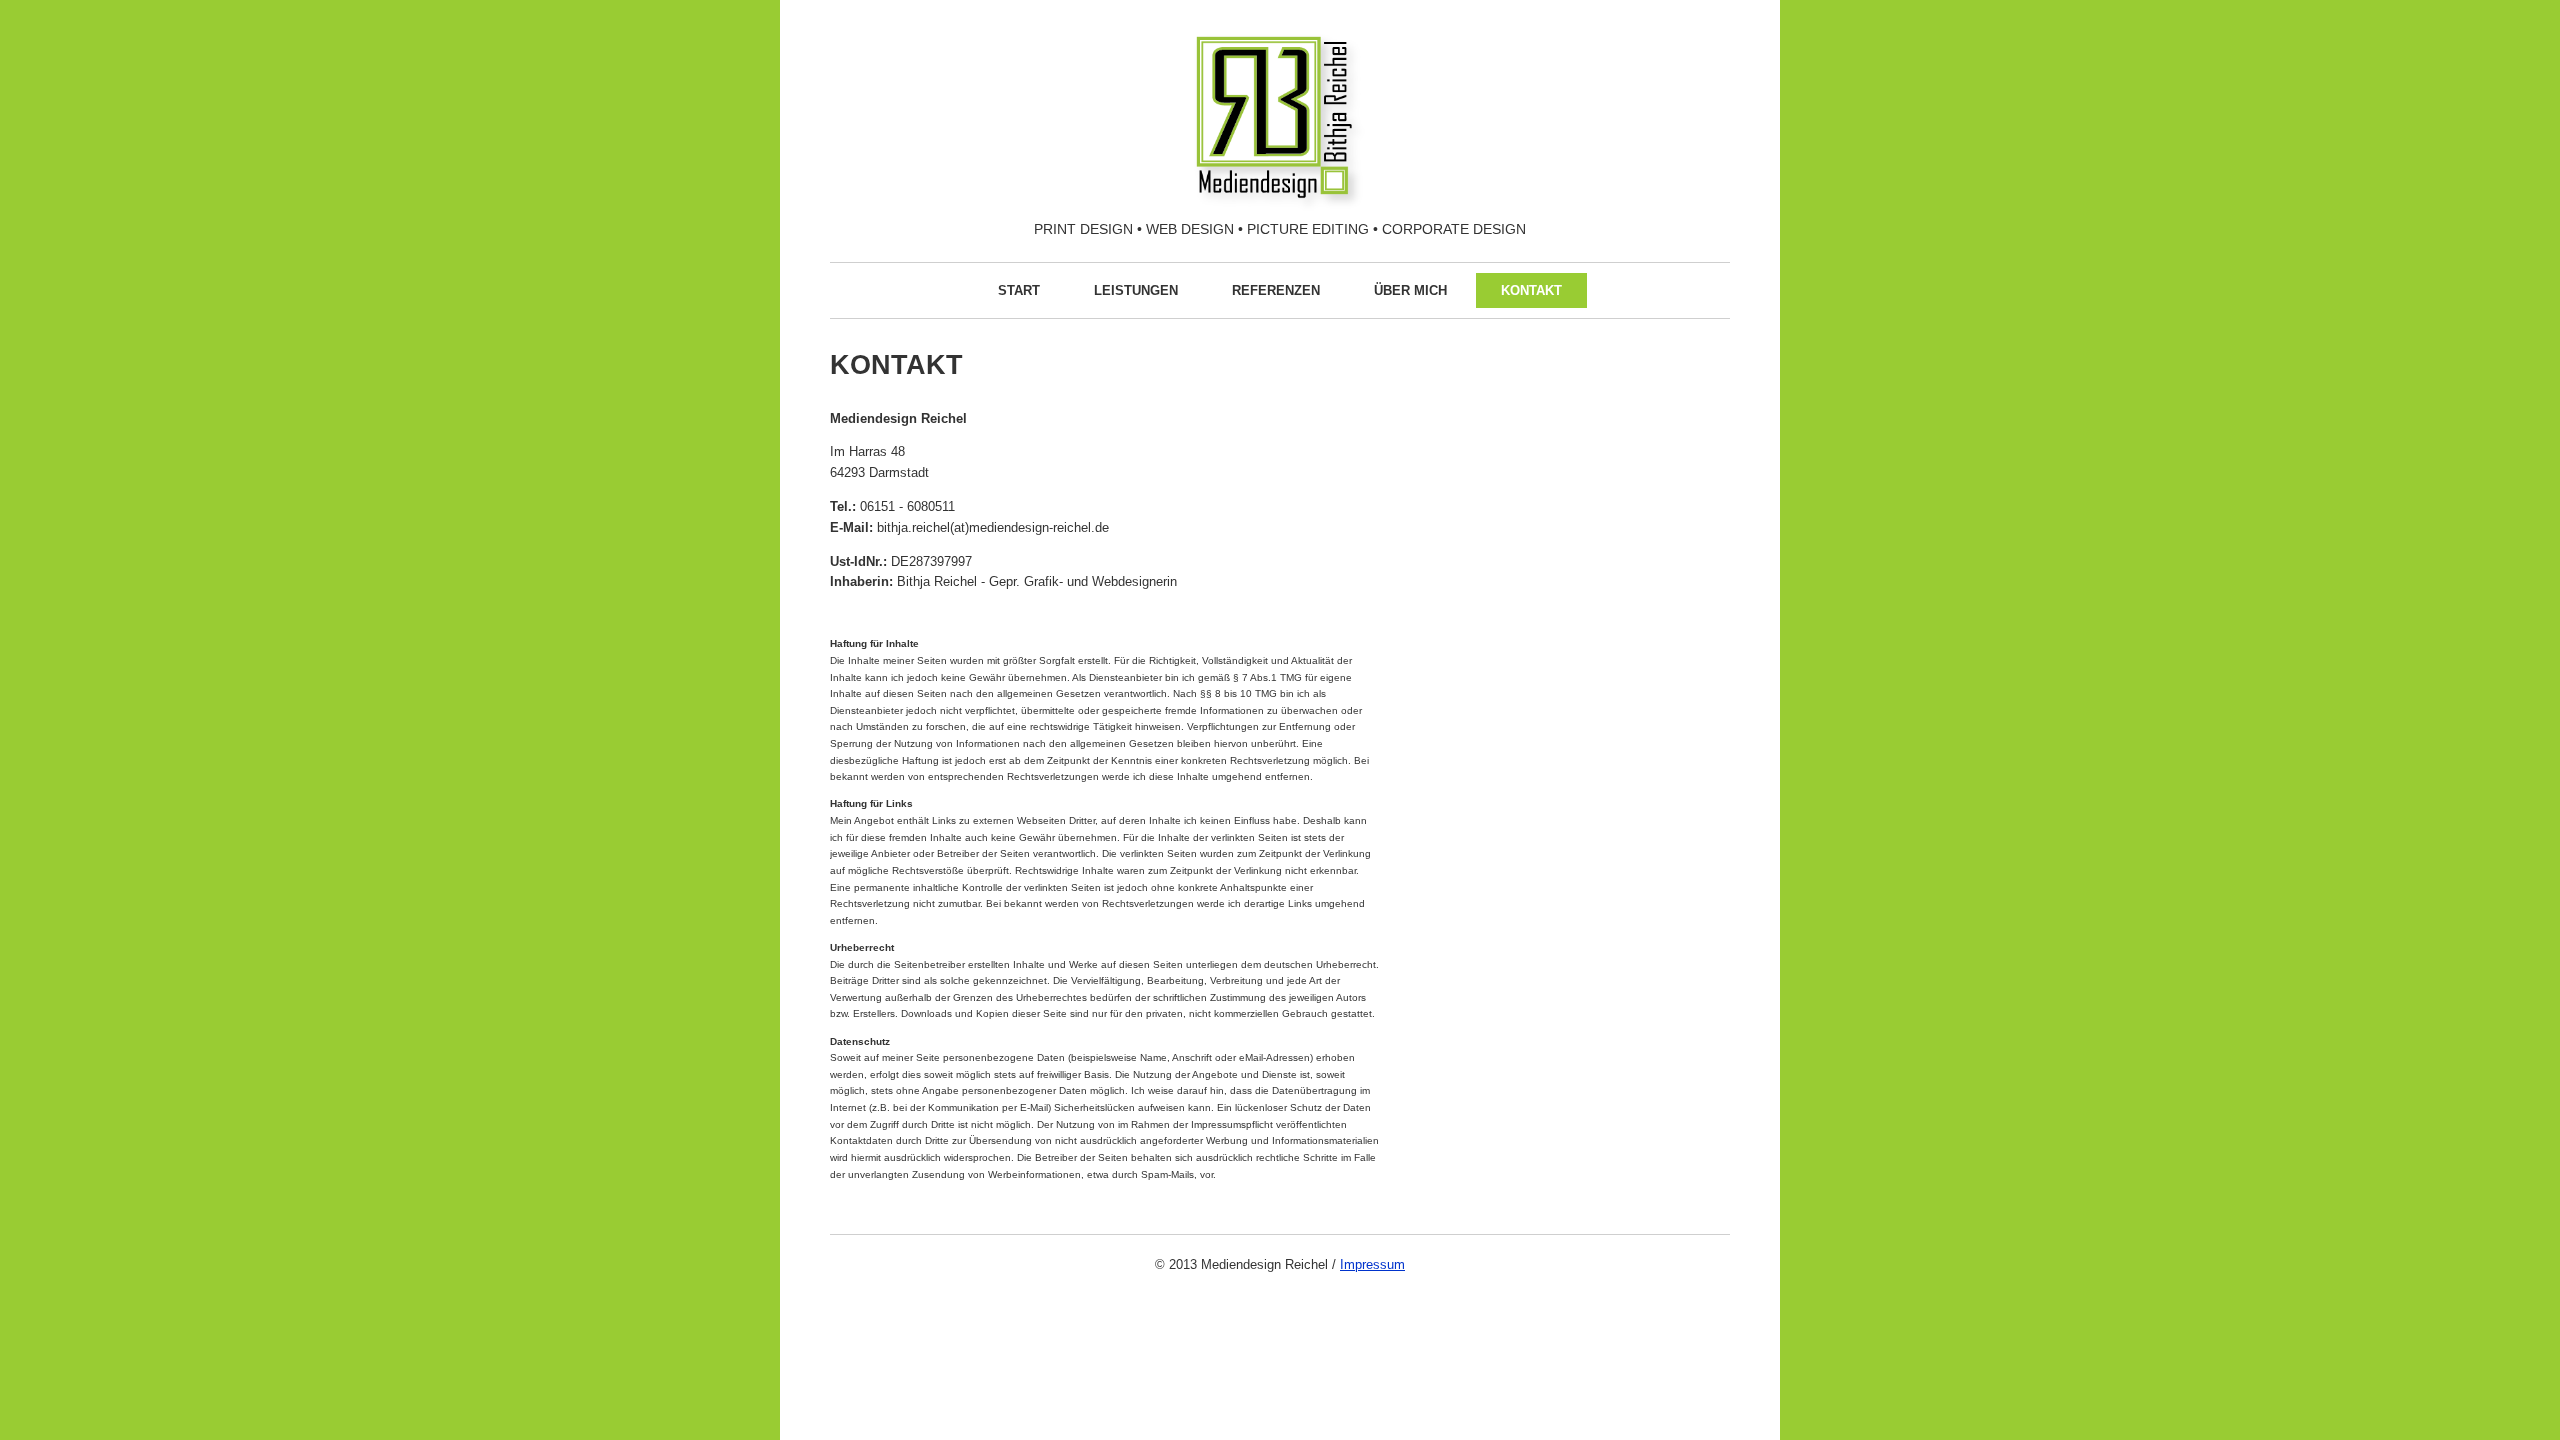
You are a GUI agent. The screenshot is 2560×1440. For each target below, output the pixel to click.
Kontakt (1531, 290)
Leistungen (1136, 290)
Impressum (1372, 1264)
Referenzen (1276, 290)
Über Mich (1410, 290)
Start (1019, 290)
